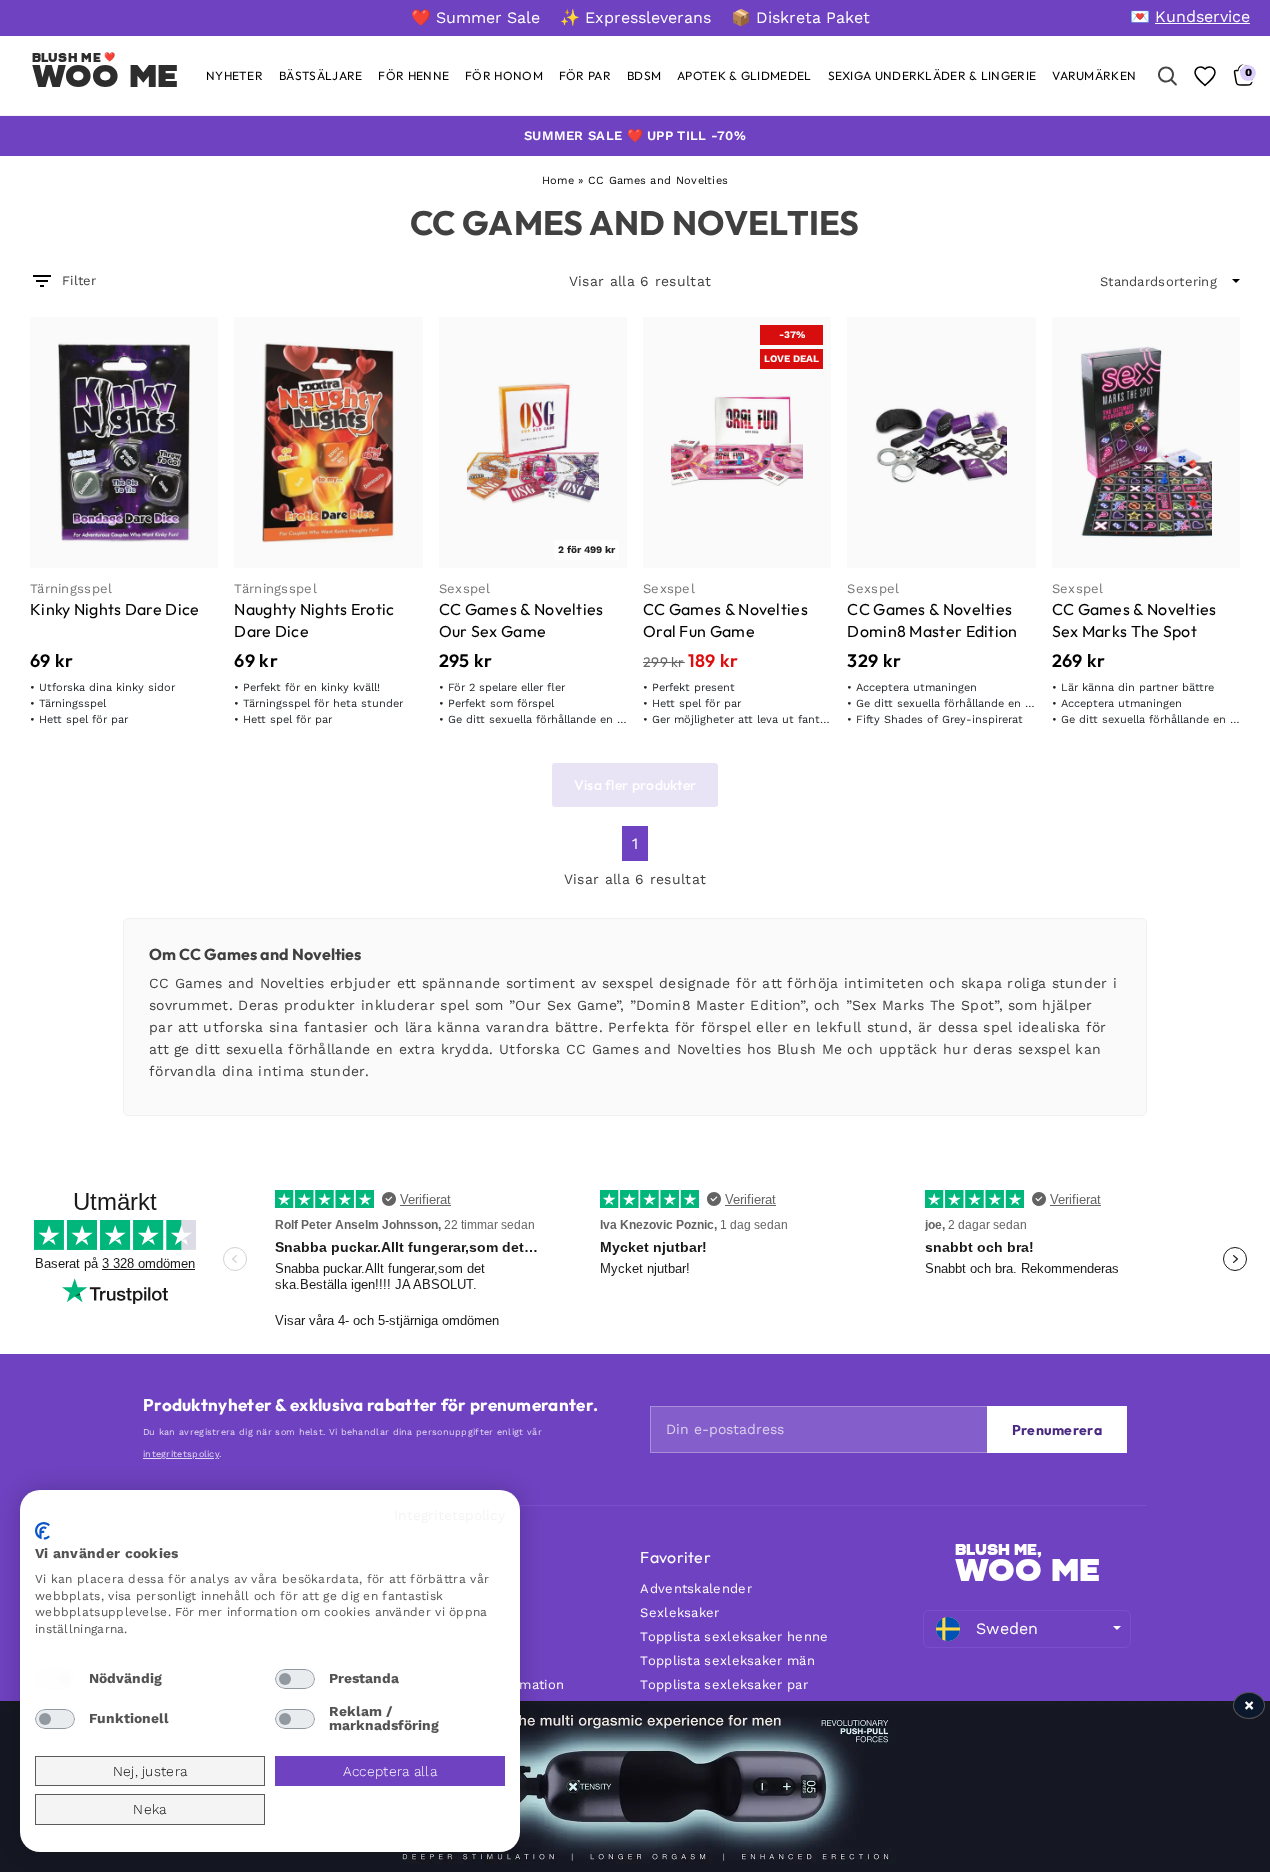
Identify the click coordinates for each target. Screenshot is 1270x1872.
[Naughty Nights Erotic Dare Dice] (328, 442)
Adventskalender (696, 1588)
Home (558, 180)
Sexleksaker (679, 1612)
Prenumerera (1057, 1430)
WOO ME (1027, 1570)
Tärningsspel (71, 588)
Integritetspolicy (449, 1515)
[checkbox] (55, 1679)
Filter (79, 280)
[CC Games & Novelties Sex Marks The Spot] (1146, 442)
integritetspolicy (181, 1454)
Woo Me (105, 76)
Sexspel (465, 588)
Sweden (1007, 1628)
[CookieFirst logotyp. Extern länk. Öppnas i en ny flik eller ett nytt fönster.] (42, 1531)
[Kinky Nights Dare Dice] (124, 442)
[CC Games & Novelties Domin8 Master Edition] (941, 442)
